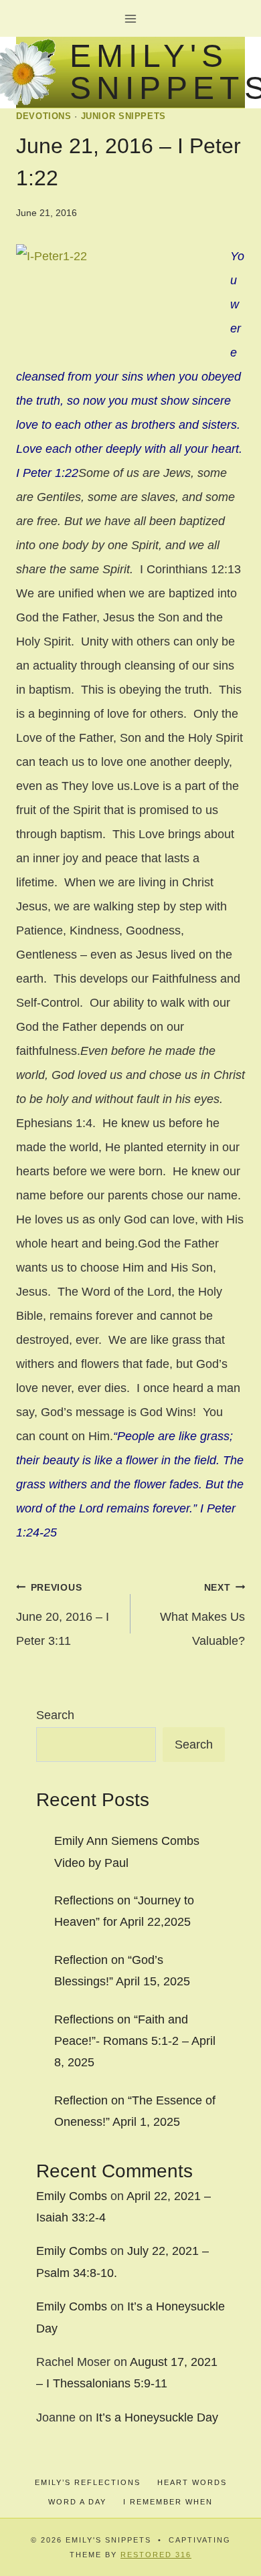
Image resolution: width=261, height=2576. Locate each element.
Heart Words (192, 2482)
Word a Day (77, 2502)
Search (55, 1715)
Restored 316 (156, 2555)
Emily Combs (72, 2196)
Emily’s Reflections (88, 2482)
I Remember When (168, 2502)
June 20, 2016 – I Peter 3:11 (63, 1615)
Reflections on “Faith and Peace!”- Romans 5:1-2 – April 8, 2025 (135, 2041)
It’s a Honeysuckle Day (157, 2417)
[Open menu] (131, 18)
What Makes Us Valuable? (202, 1615)
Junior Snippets (123, 116)
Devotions (44, 116)
